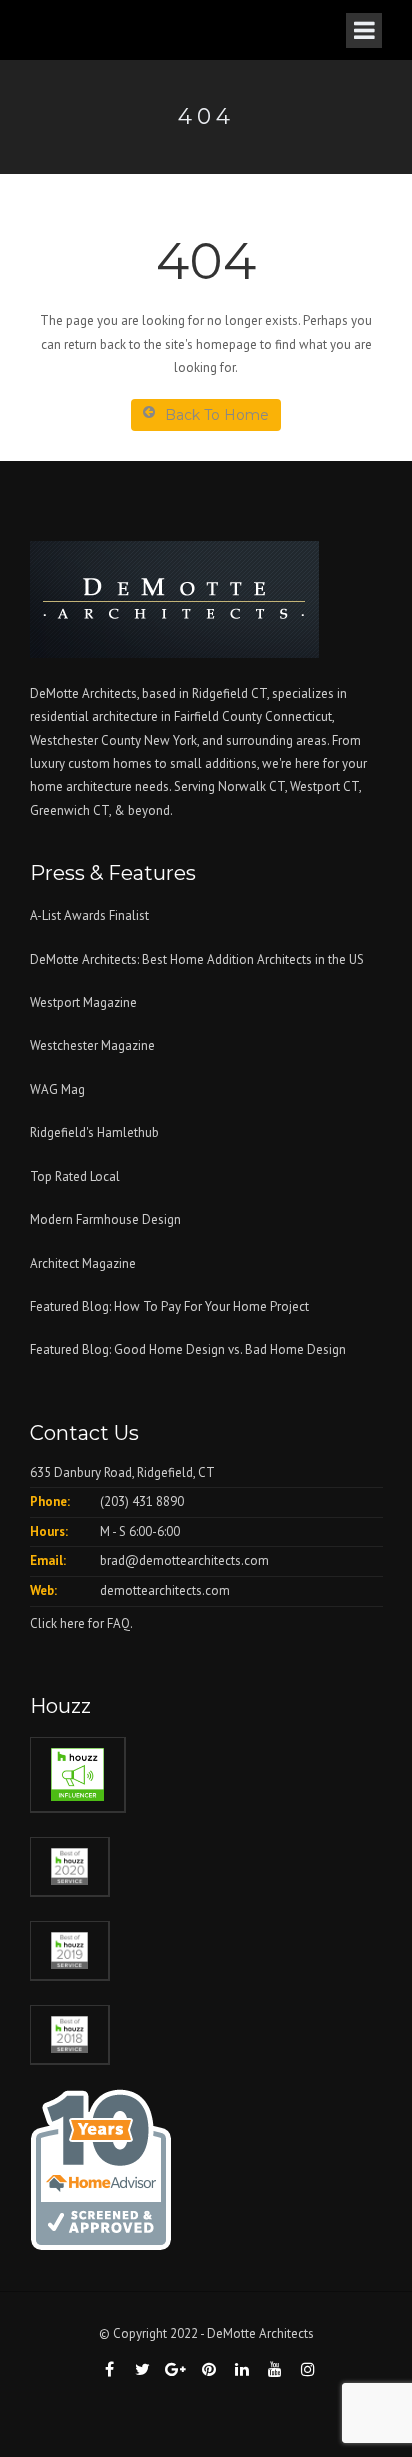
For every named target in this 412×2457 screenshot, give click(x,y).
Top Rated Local (75, 1176)
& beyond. (143, 810)
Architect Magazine (83, 1263)
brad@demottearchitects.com (184, 1560)
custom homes (110, 763)
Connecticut (298, 716)
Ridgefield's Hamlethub (94, 1132)
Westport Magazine (83, 1002)
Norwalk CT (251, 786)
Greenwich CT (69, 810)
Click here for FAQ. (81, 1623)
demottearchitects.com (165, 1590)
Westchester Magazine (92, 1045)
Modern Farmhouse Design (105, 1219)
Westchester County (87, 740)
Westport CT (324, 786)
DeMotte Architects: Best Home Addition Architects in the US (197, 959)
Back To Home (217, 415)
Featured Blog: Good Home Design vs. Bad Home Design (188, 1349)
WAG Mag (57, 1089)
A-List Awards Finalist (89, 915)
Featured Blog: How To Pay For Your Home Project (169, 1306)
